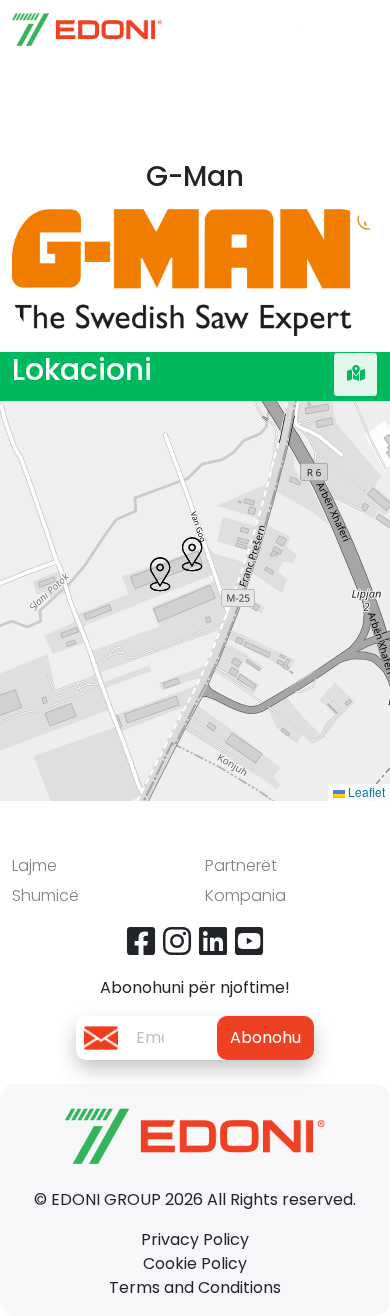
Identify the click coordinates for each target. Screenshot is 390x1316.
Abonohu (265, 1037)
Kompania (245, 895)
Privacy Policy (195, 1239)
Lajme (34, 865)
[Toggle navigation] (358, 29)
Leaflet (365, 791)
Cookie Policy (195, 1263)
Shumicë (45, 895)
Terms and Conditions (195, 1287)
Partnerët (241, 865)
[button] (192, 554)
